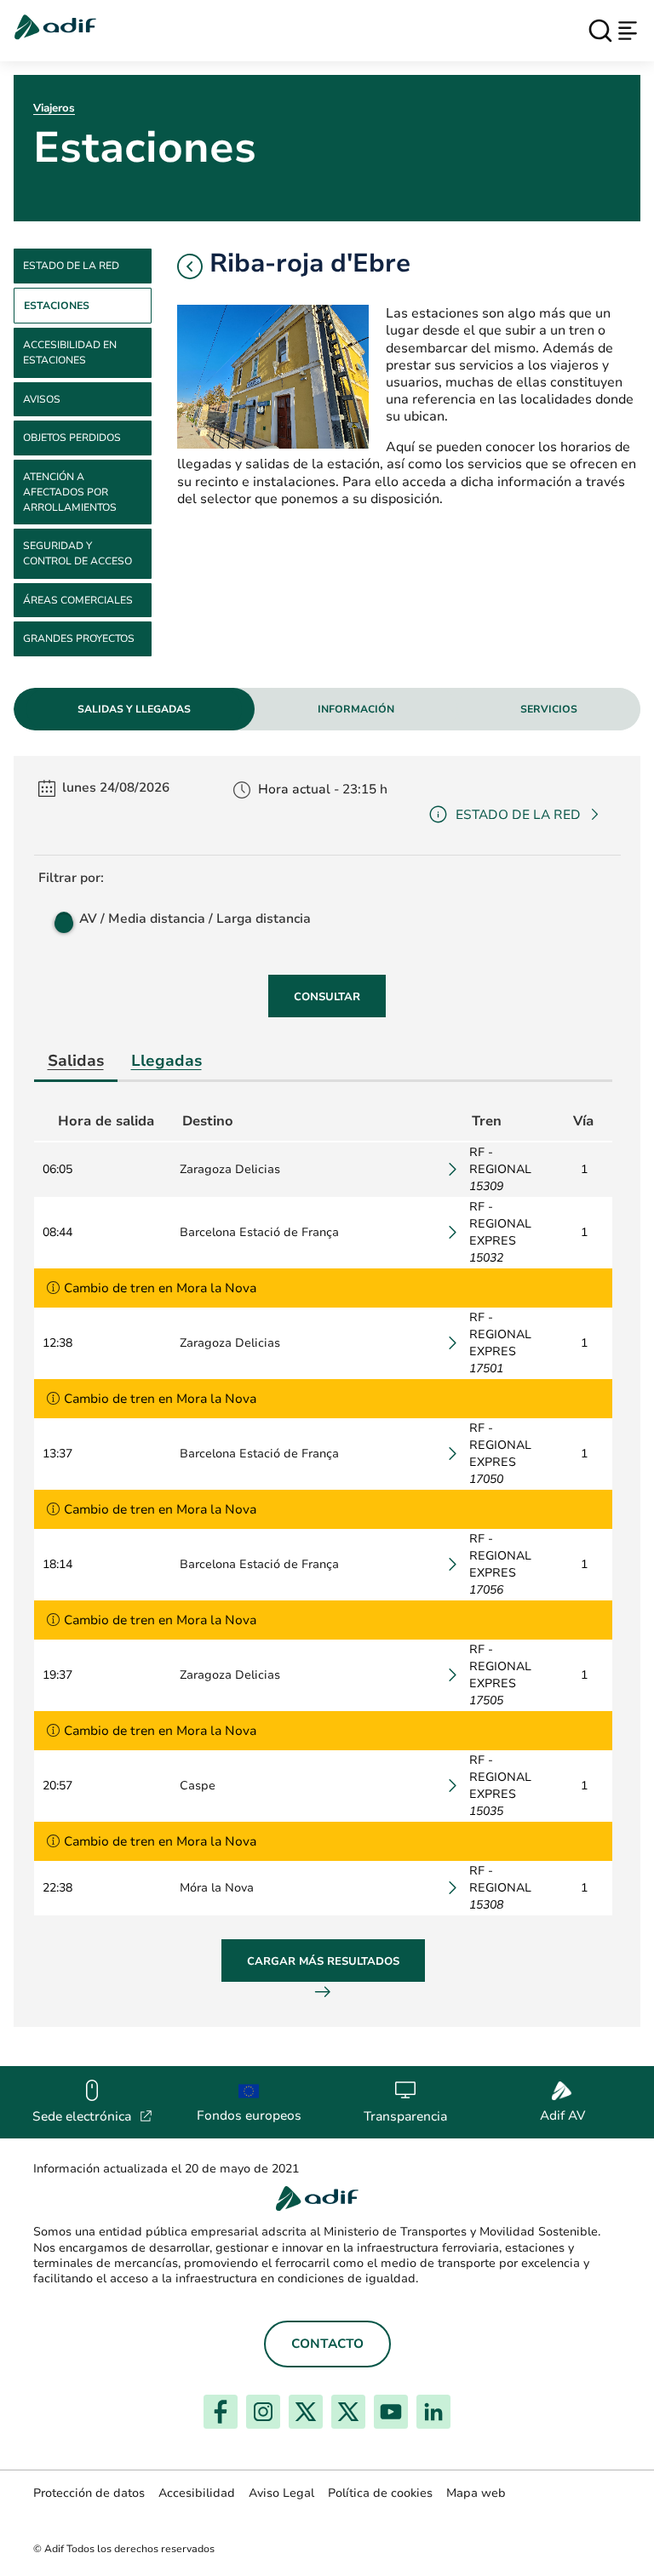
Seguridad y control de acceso (77, 553)
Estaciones (57, 306)
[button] (190, 266)
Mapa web (476, 2493)
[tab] (134, 709)
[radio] (62, 919)
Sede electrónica (92, 2116)
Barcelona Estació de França (259, 1232)
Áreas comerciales (78, 600)
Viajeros (54, 108)
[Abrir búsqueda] (600, 31)
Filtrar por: (71, 878)
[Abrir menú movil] (628, 31)
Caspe (198, 1786)
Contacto (327, 2344)
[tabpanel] (327, 1391)
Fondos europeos (249, 2115)
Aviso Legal (281, 2493)
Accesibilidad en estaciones (70, 352)
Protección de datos (89, 2493)
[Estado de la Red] (55, 1288)
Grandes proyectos (79, 638)
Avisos (42, 399)
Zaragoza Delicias (230, 1169)
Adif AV (562, 2115)
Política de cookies (380, 2493)
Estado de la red (71, 266)
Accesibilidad (197, 2493)
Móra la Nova (217, 1888)
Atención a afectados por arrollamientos (70, 492)
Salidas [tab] (76, 1060)
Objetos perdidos (72, 438)
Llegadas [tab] (166, 1060)
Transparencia (405, 2116)
